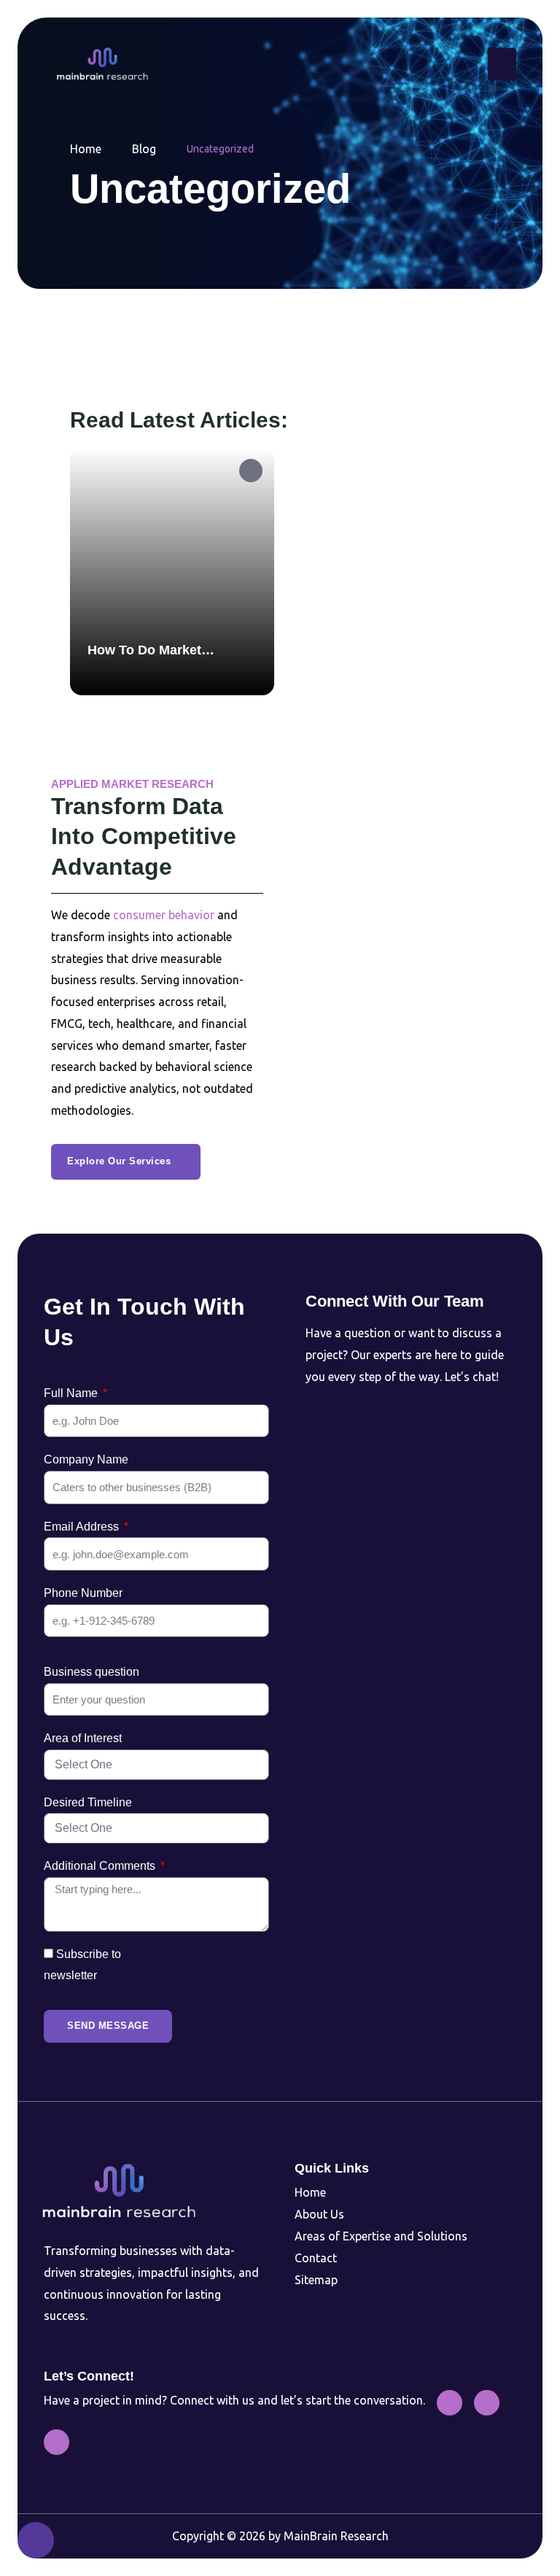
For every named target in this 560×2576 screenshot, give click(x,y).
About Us (319, 2214)
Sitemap (316, 2280)
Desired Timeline (88, 1802)
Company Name (86, 1459)
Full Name (72, 1393)
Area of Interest (83, 1738)
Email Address (83, 1527)
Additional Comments (101, 1866)
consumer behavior (164, 915)
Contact (316, 2258)
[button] (502, 64)
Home (86, 149)
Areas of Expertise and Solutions (381, 2236)
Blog (144, 149)
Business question (92, 1672)
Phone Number (83, 1593)
